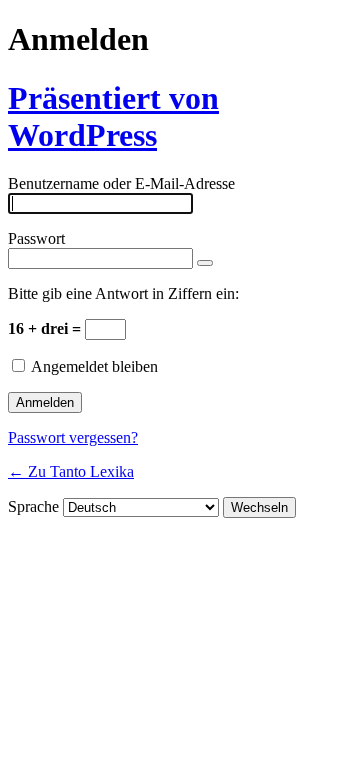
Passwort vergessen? (73, 437)
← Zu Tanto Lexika (71, 471)
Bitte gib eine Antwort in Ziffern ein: (123, 293)
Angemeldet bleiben (94, 366)
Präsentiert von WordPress (113, 116)
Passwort (36, 238)
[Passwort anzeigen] (205, 263)
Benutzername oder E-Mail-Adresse (121, 183)
